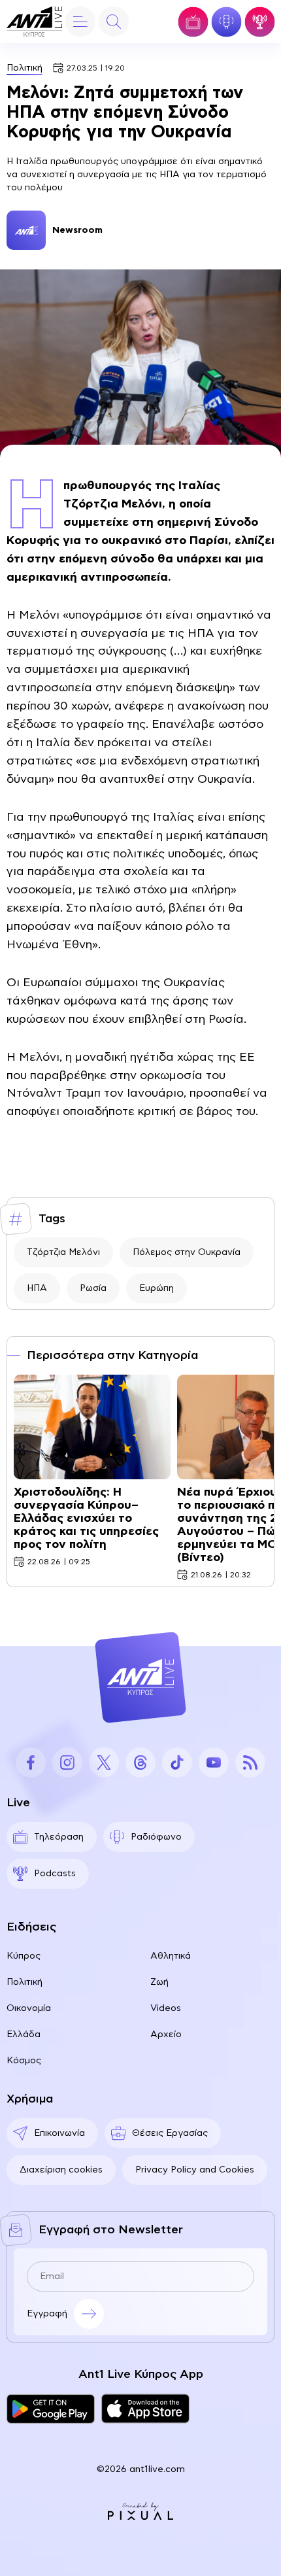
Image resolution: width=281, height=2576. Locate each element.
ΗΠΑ (37, 1288)
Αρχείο (166, 2035)
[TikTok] (177, 1762)
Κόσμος (24, 2061)
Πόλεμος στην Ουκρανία (187, 1252)
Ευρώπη (157, 1288)
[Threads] (140, 1762)
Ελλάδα (24, 2035)
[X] (104, 1762)
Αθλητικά (171, 1956)
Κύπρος (24, 1956)
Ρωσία (93, 1288)
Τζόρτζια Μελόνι (63, 1252)
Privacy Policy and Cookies (195, 2170)
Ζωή (159, 1982)
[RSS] (250, 1762)
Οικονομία (29, 2008)
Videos (166, 2008)
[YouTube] (214, 1762)
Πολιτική (25, 68)
